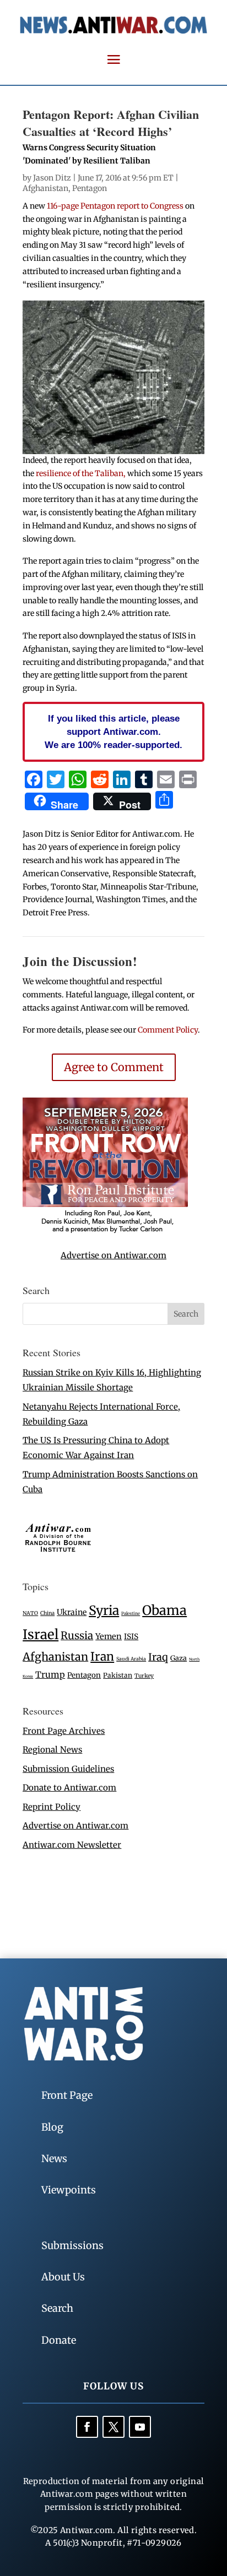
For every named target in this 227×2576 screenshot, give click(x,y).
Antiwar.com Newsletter (72, 1845)
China (47, 1613)
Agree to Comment (114, 1067)
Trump (50, 1675)
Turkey (144, 1676)
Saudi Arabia (131, 1659)
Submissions (72, 2245)
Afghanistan (45, 188)
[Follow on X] (113, 2427)
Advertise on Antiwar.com (113, 1255)
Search (57, 2308)
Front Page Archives (64, 1731)
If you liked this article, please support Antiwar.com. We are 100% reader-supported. (113, 732)
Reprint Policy (52, 1807)
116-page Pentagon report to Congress (116, 206)
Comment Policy (168, 1030)
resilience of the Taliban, (81, 473)
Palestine (131, 1613)
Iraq (158, 1657)
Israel (40, 1634)
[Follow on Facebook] (87, 2427)
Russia (77, 1636)
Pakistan (118, 1675)
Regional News (52, 1750)
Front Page (67, 2095)
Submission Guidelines (68, 1769)
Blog (52, 2127)
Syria (104, 1610)
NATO (30, 1613)
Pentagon (90, 188)
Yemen (109, 1636)
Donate (59, 2340)
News (54, 2159)
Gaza (179, 1658)
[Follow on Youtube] (140, 2427)
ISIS (131, 1637)
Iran (102, 1657)
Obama (164, 1610)
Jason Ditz (52, 178)
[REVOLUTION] (105, 1231)
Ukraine (72, 1612)
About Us (63, 2277)
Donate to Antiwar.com (69, 1788)
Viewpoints (69, 2190)
